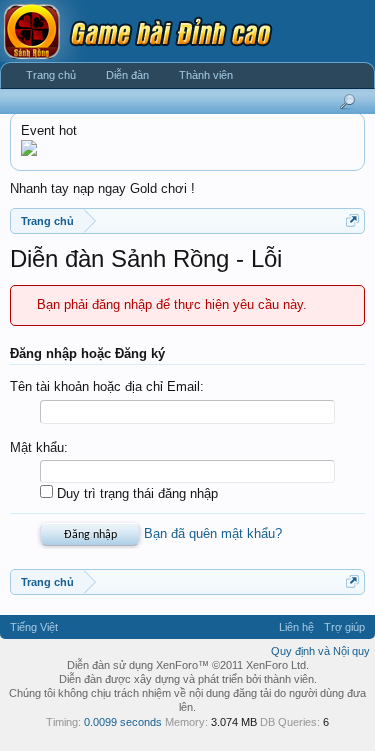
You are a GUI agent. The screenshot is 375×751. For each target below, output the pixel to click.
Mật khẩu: (39, 447)
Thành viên (206, 75)
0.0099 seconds (123, 722)
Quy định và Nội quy (320, 651)
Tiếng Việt (34, 627)
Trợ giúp (344, 627)
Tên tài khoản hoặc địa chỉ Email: (107, 386)
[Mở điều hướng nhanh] (352, 220)
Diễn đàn (127, 75)
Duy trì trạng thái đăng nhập (135, 493)
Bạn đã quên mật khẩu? (213, 533)
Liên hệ (296, 627)
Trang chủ (51, 75)
